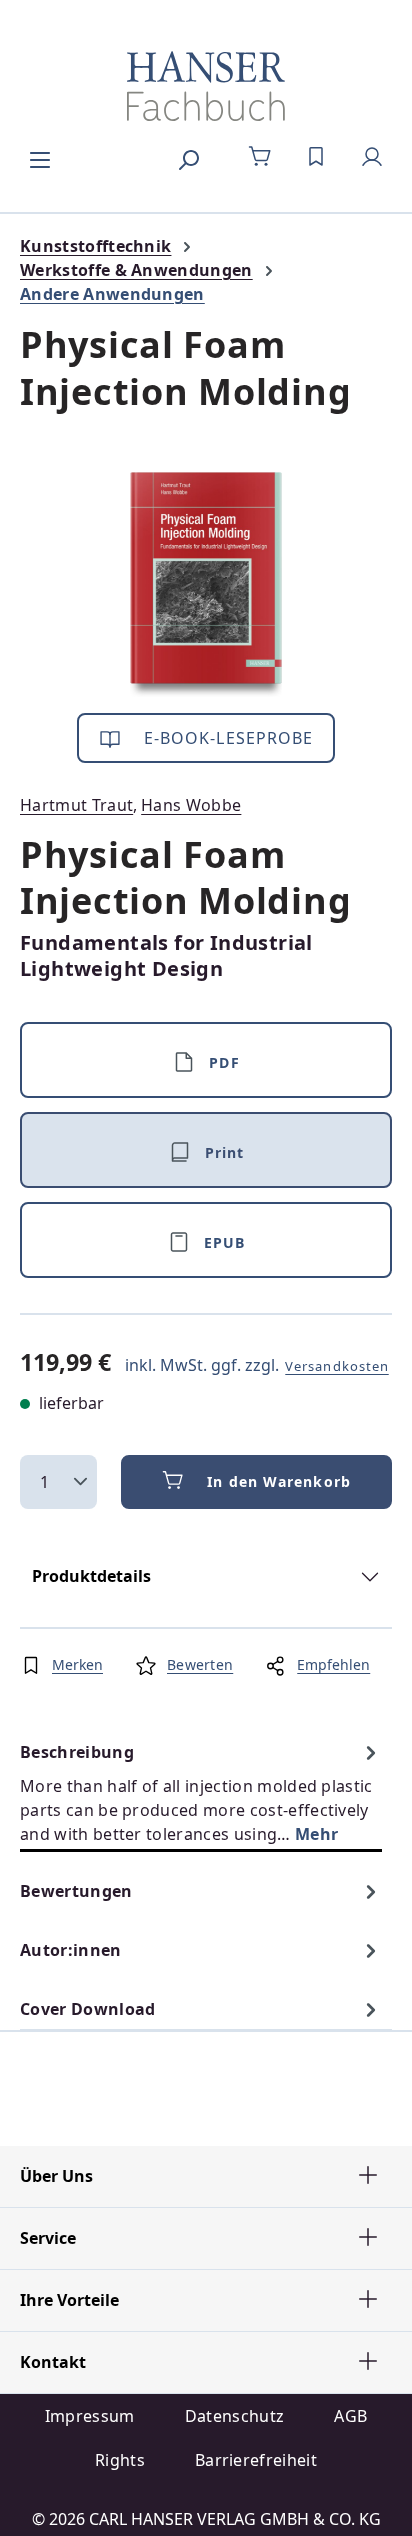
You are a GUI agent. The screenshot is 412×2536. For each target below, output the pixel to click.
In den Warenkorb (279, 1481)
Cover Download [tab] (87, 2009)
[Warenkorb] (260, 157)
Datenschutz (235, 2416)
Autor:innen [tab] (71, 1950)
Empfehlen (333, 1664)
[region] (206, 584)
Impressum (90, 2416)
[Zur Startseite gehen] (206, 86)
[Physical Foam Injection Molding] (205, 584)
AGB (350, 2416)
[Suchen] (188, 157)
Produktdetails (91, 1576)
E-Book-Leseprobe (226, 738)
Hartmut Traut (76, 805)
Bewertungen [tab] (76, 1891)
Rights (120, 2460)
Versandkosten (337, 1366)
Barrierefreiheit (256, 2460)
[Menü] (40, 157)
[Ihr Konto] (372, 157)
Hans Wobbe (191, 805)
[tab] (201, 1792)
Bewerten (200, 1664)
